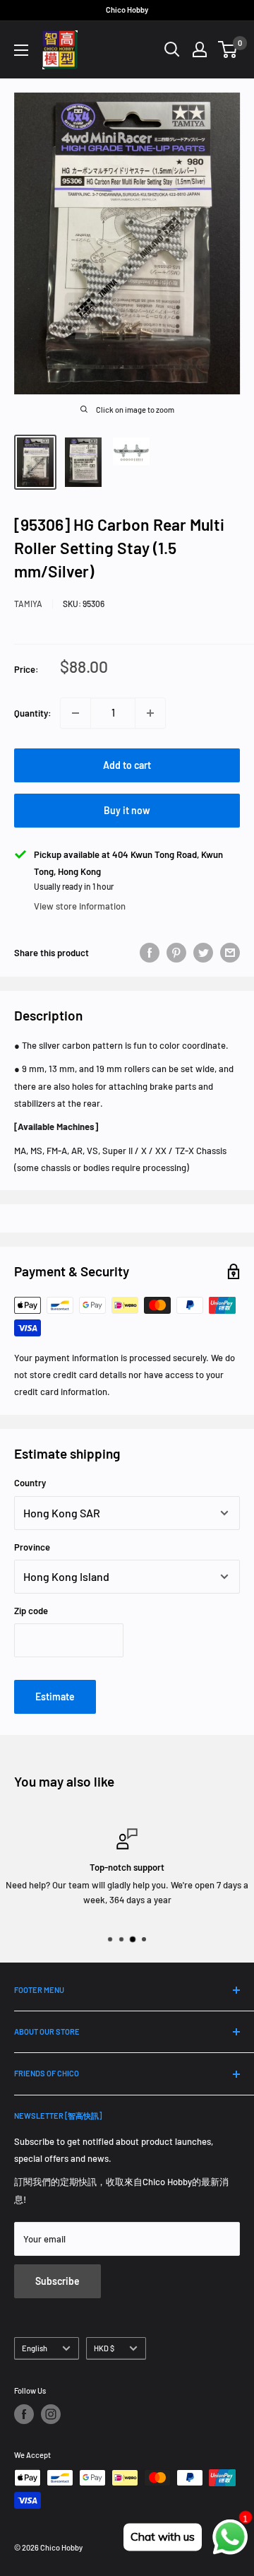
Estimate (55, 1696)
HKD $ (104, 2348)
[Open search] (172, 49)
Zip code (31, 1611)
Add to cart (127, 765)
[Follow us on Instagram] (51, 2414)
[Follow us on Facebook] (24, 2414)
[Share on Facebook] (150, 953)
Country (30, 1483)
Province (32, 1547)
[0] (228, 49)
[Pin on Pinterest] (176, 953)
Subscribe (58, 2281)
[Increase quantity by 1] (150, 713)
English (35, 2348)
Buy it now (127, 810)
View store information (80, 906)
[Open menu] (21, 50)
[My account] (200, 49)
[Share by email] (230, 953)
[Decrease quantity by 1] (75, 713)
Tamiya (28, 604)
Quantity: (33, 713)
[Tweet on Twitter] (203, 953)
